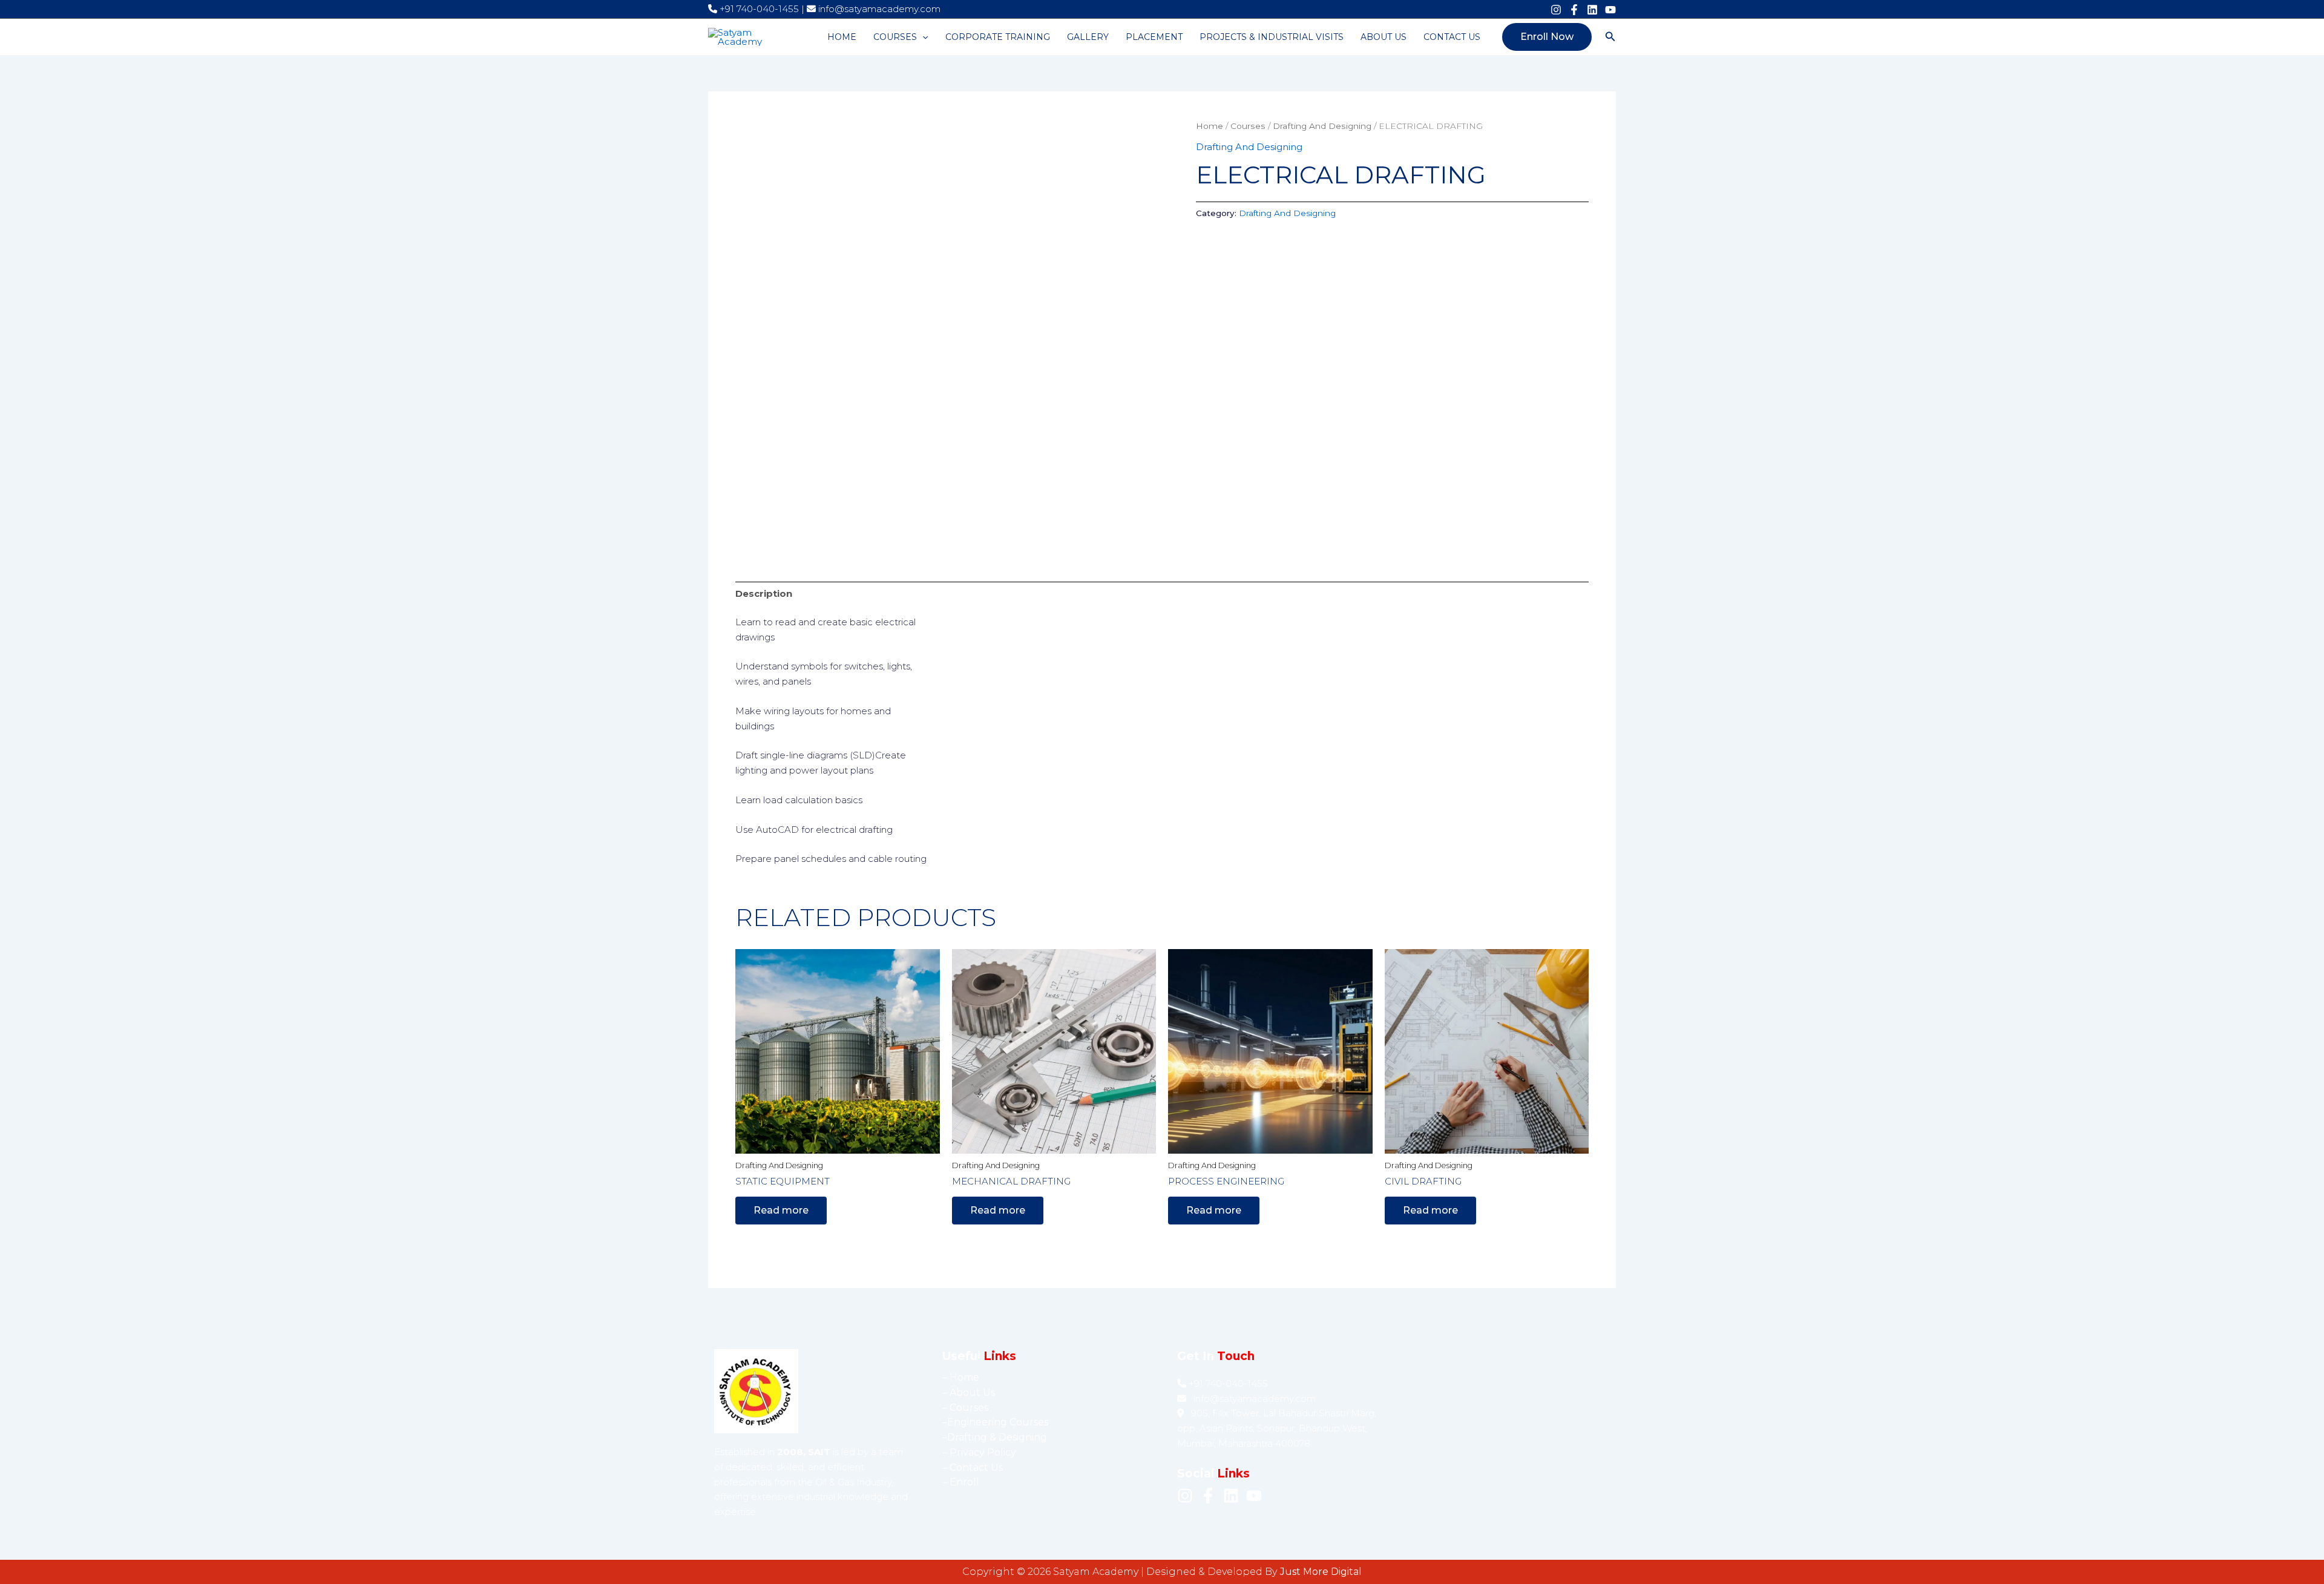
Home (842, 37)
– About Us (969, 1392)
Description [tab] (764, 593)
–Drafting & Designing (995, 1437)
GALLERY (1088, 37)
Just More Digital (1321, 1572)
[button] (1547, 37)
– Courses (965, 1408)
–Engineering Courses (995, 1422)
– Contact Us (973, 1467)
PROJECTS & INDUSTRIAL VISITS (1272, 37)
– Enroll (961, 1482)
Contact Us (1452, 37)
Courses (895, 37)
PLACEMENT (1154, 37)
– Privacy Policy (979, 1452)
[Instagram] (1556, 10)
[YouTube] (1610, 10)
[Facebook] (1574, 10)
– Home (961, 1377)
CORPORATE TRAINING (998, 37)
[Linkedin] (1592, 10)
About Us (1384, 37)
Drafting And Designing (1322, 126)
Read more (781, 1210)
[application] (922, 37)
